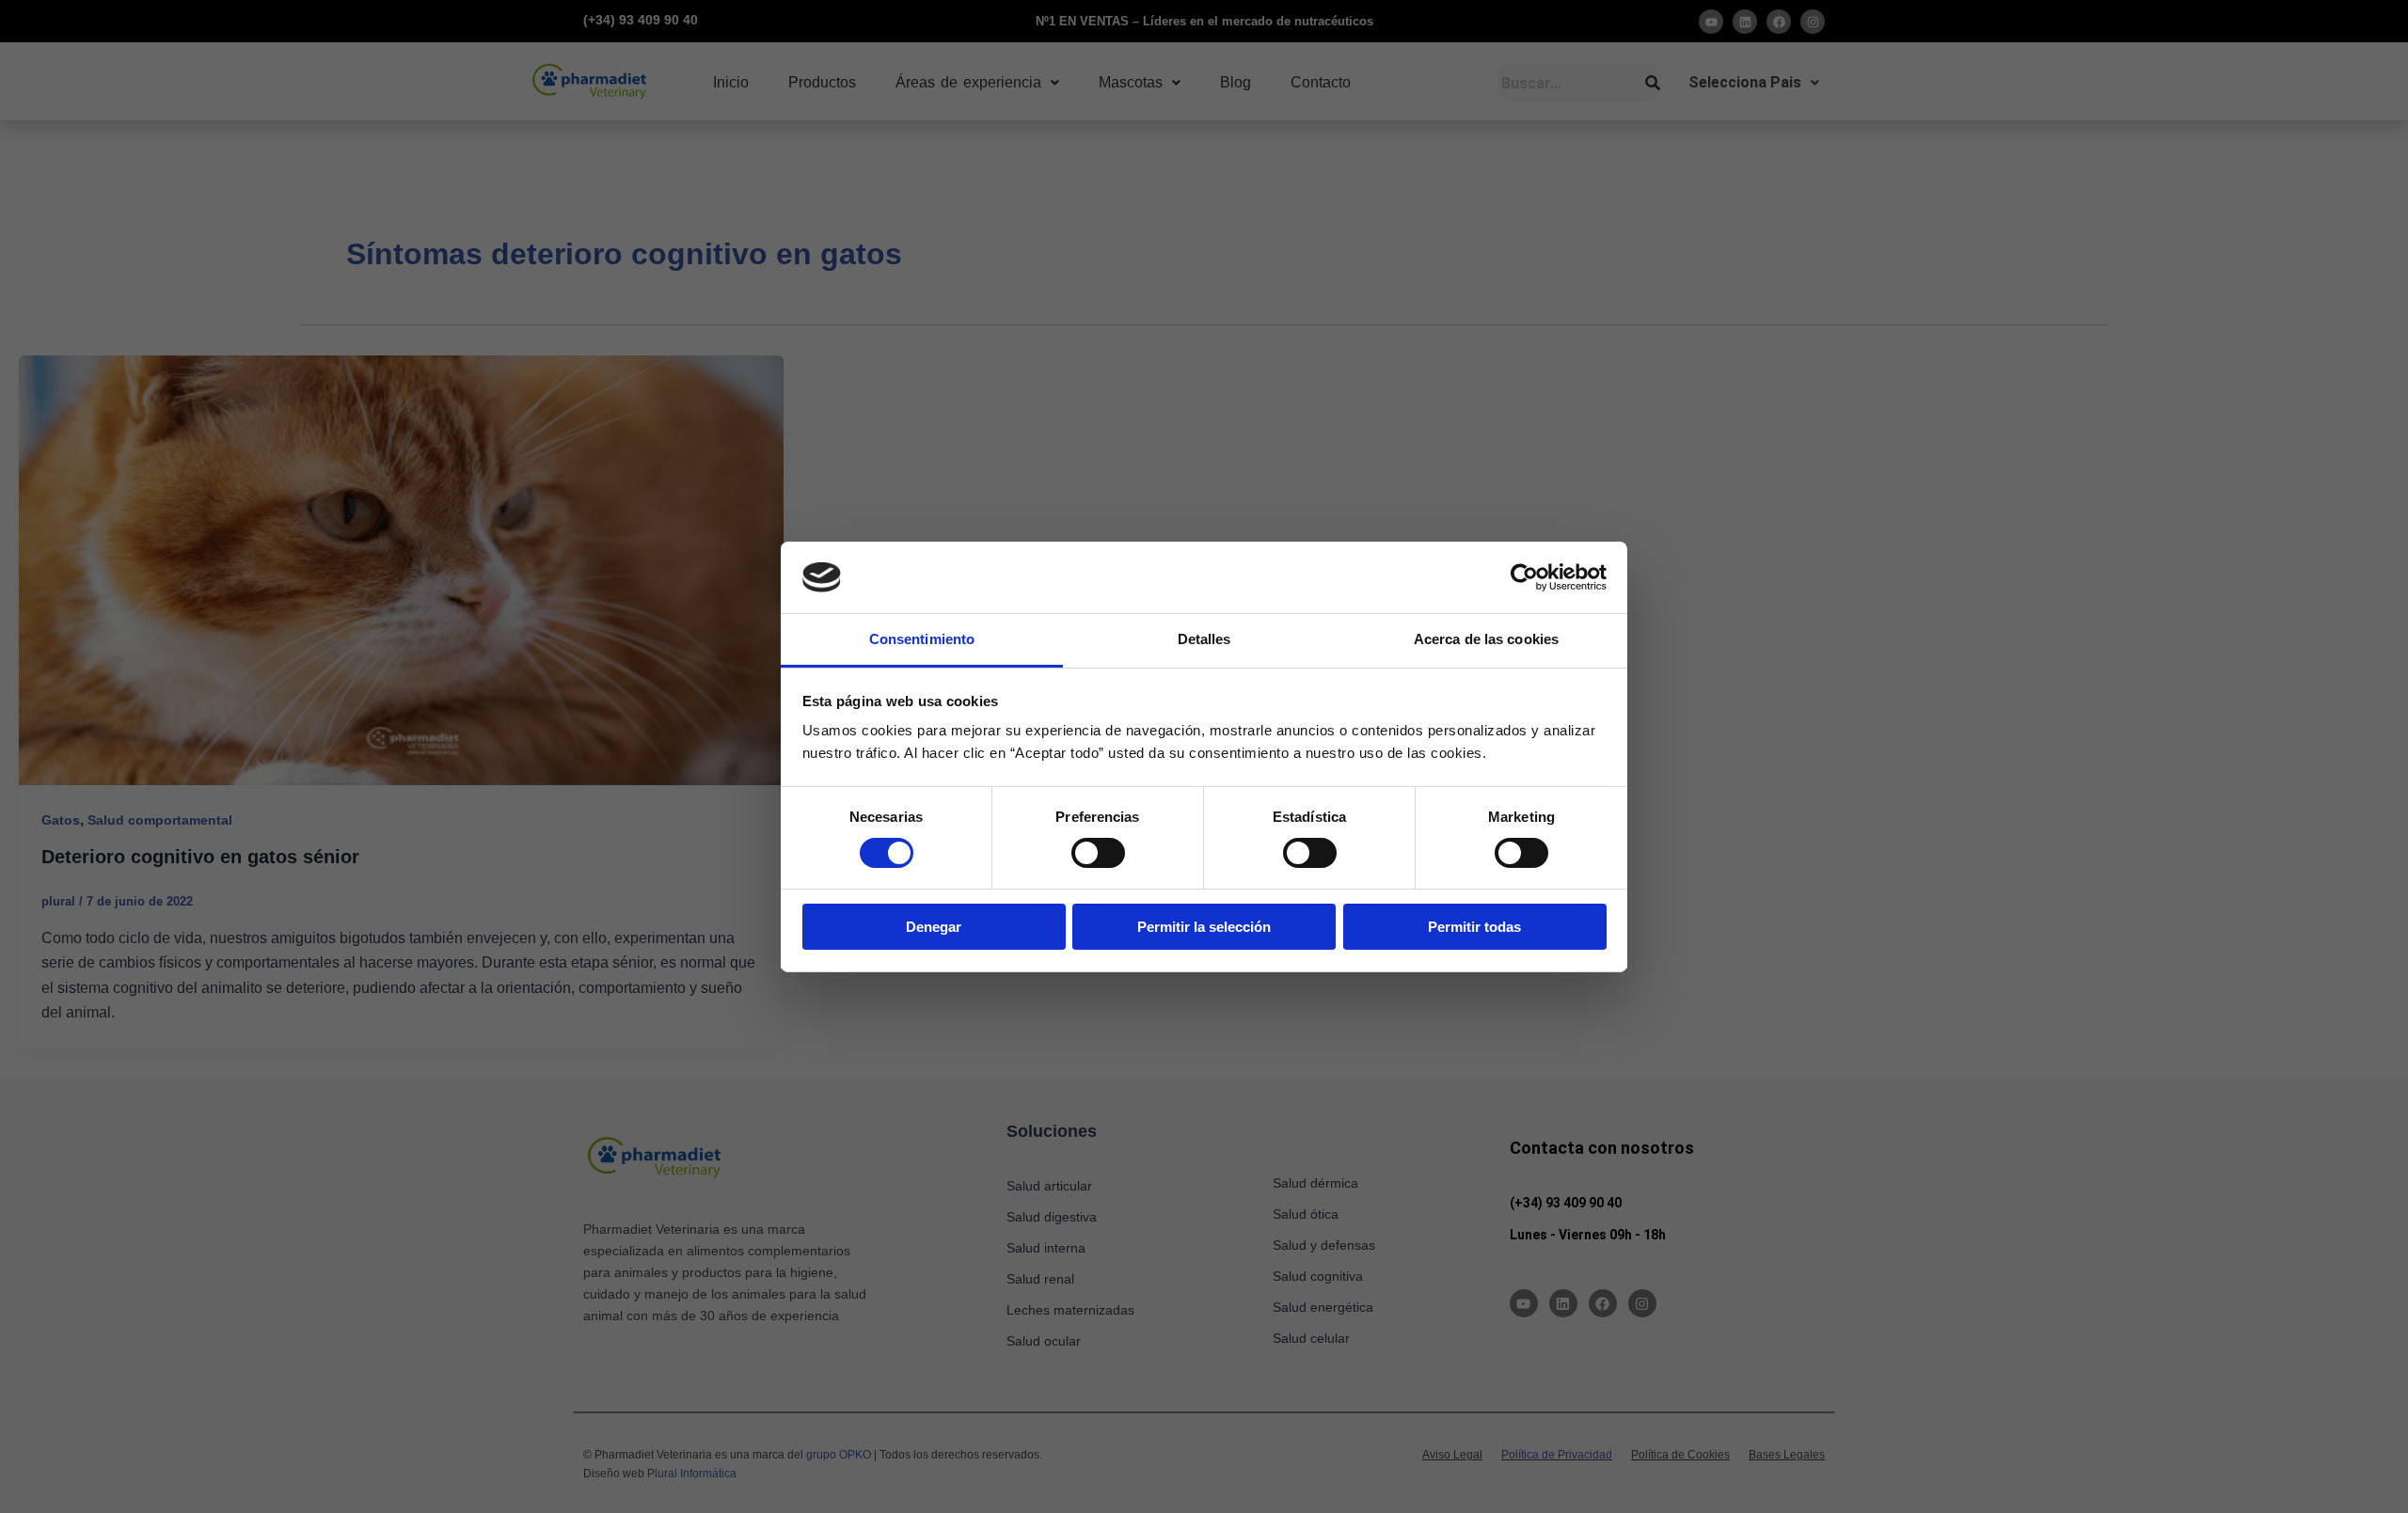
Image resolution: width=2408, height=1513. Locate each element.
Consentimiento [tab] (922, 639)
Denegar (934, 927)
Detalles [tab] (1204, 639)
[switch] (1098, 853)
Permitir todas (1474, 927)
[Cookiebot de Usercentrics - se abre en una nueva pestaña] (1524, 577)
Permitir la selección (1204, 927)
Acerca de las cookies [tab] (1486, 639)
